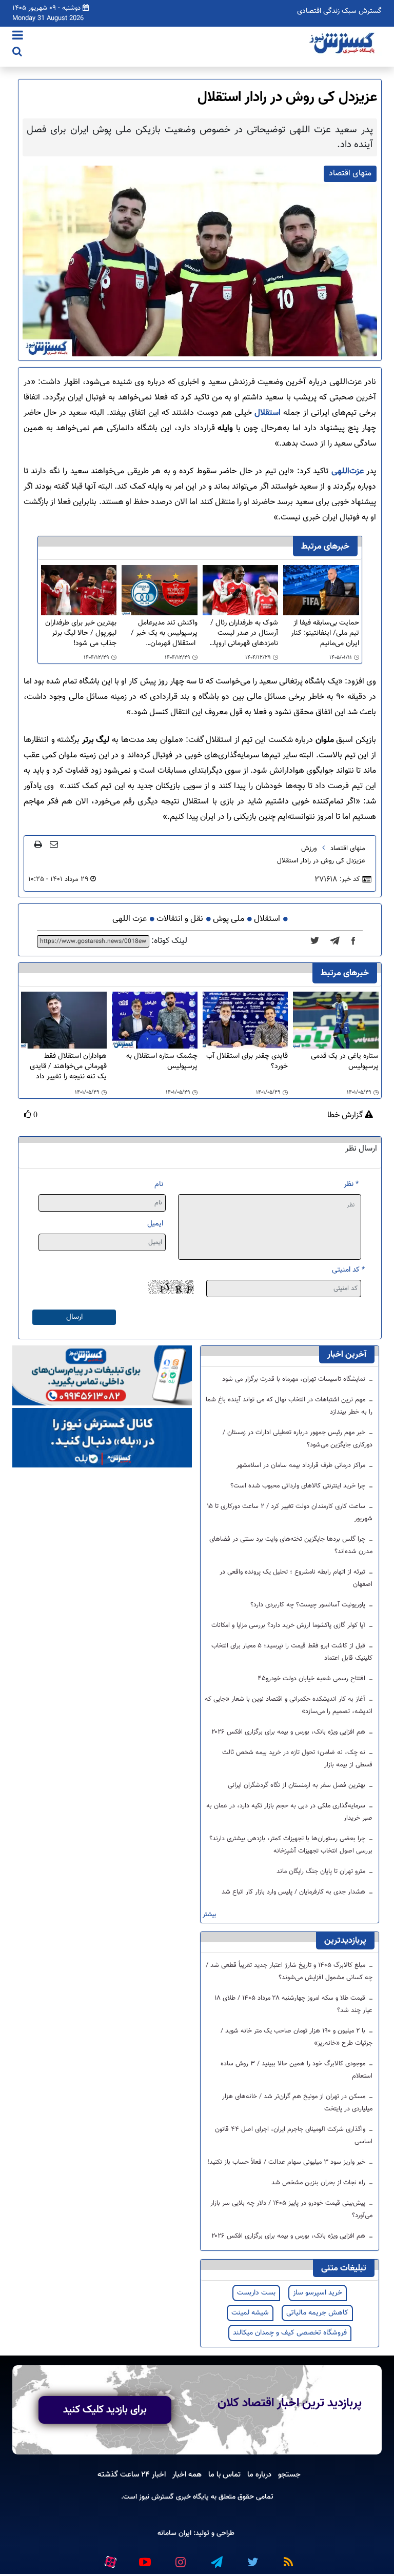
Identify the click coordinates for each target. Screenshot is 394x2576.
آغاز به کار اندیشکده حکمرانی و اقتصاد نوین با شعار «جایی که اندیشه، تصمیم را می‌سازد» (289, 1705)
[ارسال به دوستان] (54, 844)
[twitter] (318, 941)
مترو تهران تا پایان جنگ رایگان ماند (322, 1871)
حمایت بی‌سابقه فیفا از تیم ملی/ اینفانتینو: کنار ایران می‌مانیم (325, 633)
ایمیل (155, 1224)
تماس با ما (224, 2474)
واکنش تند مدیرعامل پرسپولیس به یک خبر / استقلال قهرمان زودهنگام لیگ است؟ (164, 633)
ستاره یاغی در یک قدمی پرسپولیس (345, 1062)
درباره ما (259, 2474)
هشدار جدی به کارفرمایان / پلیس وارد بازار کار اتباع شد (294, 1892)
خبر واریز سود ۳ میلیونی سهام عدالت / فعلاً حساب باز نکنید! (287, 2162)
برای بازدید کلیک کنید (105, 2410)
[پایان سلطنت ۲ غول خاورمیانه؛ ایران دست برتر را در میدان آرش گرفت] (338, 941)
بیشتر (210, 1915)
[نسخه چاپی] (38, 844)
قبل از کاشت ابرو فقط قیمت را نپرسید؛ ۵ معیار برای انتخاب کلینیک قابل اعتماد (292, 1652)
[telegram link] (216, 2558)
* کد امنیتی (348, 1270)
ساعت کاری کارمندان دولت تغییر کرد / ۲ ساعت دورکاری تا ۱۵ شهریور (290, 1513)
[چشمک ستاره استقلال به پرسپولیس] (155, 1021)
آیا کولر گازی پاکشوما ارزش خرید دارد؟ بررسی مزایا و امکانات (289, 1625)
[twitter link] (252, 2558)
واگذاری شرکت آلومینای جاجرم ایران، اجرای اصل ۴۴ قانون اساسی (294, 2136)
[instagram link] (180, 2558)
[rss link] (288, 2558)
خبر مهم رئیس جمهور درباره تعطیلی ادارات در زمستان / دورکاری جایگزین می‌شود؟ (298, 1439)
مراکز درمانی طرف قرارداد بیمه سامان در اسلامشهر (302, 1465)
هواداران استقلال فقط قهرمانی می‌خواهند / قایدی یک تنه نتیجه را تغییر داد (68, 1066)
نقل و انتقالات (180, 919)
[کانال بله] (102, 1438)
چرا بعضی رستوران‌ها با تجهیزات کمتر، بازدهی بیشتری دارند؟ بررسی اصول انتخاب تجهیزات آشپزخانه (291, 1845)
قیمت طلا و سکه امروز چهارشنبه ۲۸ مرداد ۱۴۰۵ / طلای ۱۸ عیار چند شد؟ (294, 2004)
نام (159, 1184)
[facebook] (357, 941)
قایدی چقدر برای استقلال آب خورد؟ (247, 1062)
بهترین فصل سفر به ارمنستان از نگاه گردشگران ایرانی (298, 1785)
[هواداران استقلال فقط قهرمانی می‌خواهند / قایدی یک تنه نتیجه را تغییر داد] (64, 1021)
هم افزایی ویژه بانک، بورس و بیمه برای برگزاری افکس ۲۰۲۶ (289, 1732)
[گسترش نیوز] (343, 44)
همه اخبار (187, 2474)
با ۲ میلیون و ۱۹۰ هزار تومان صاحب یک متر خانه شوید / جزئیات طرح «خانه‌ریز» (297, 2037)
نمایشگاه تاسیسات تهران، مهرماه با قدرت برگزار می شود (295, 1379)
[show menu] (18, 36)
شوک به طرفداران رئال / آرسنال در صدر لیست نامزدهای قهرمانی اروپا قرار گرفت (244, 633)
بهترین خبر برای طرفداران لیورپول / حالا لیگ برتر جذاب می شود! (81, 633)
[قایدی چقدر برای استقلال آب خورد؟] (245, 1021)
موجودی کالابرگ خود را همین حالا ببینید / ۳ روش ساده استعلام (297, 2070)
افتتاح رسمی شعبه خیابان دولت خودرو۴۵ (312, 1679)
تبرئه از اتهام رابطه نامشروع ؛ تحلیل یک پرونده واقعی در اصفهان (296, 1578)
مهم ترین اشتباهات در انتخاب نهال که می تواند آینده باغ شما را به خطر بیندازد (289, 1406)
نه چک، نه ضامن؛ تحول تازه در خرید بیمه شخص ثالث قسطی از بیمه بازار (297, 1759)
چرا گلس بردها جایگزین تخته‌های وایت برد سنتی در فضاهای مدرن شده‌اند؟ (291, 1545)
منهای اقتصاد (348, 849)
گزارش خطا (346, 1116)
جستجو (289, 2474)
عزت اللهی (130, 919)
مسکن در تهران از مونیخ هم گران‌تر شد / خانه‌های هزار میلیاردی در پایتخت (297, 2103)
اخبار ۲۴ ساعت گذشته (132, 2474)
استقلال (266, 413)
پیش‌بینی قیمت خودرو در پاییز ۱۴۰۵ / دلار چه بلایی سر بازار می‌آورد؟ (291, 2209)
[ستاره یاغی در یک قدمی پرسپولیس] (336, 1021)
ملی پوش (229, 919)
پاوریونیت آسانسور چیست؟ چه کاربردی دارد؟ (309, 1605)
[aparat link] (110, 2560)
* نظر (351, 1184)
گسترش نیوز (155, 2497)
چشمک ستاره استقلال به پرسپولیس (162, 1062)
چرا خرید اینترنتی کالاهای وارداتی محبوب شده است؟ (299, 1486)
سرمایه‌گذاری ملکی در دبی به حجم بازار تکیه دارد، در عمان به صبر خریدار (289, 1812)
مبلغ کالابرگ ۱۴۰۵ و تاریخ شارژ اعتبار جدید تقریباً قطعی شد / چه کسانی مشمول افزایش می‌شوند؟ (289, 1971)
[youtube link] (144, 2558)
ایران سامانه (174, 2533)
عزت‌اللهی (346, 471)
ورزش (309, 849)
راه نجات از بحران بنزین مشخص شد (319, 2183)
